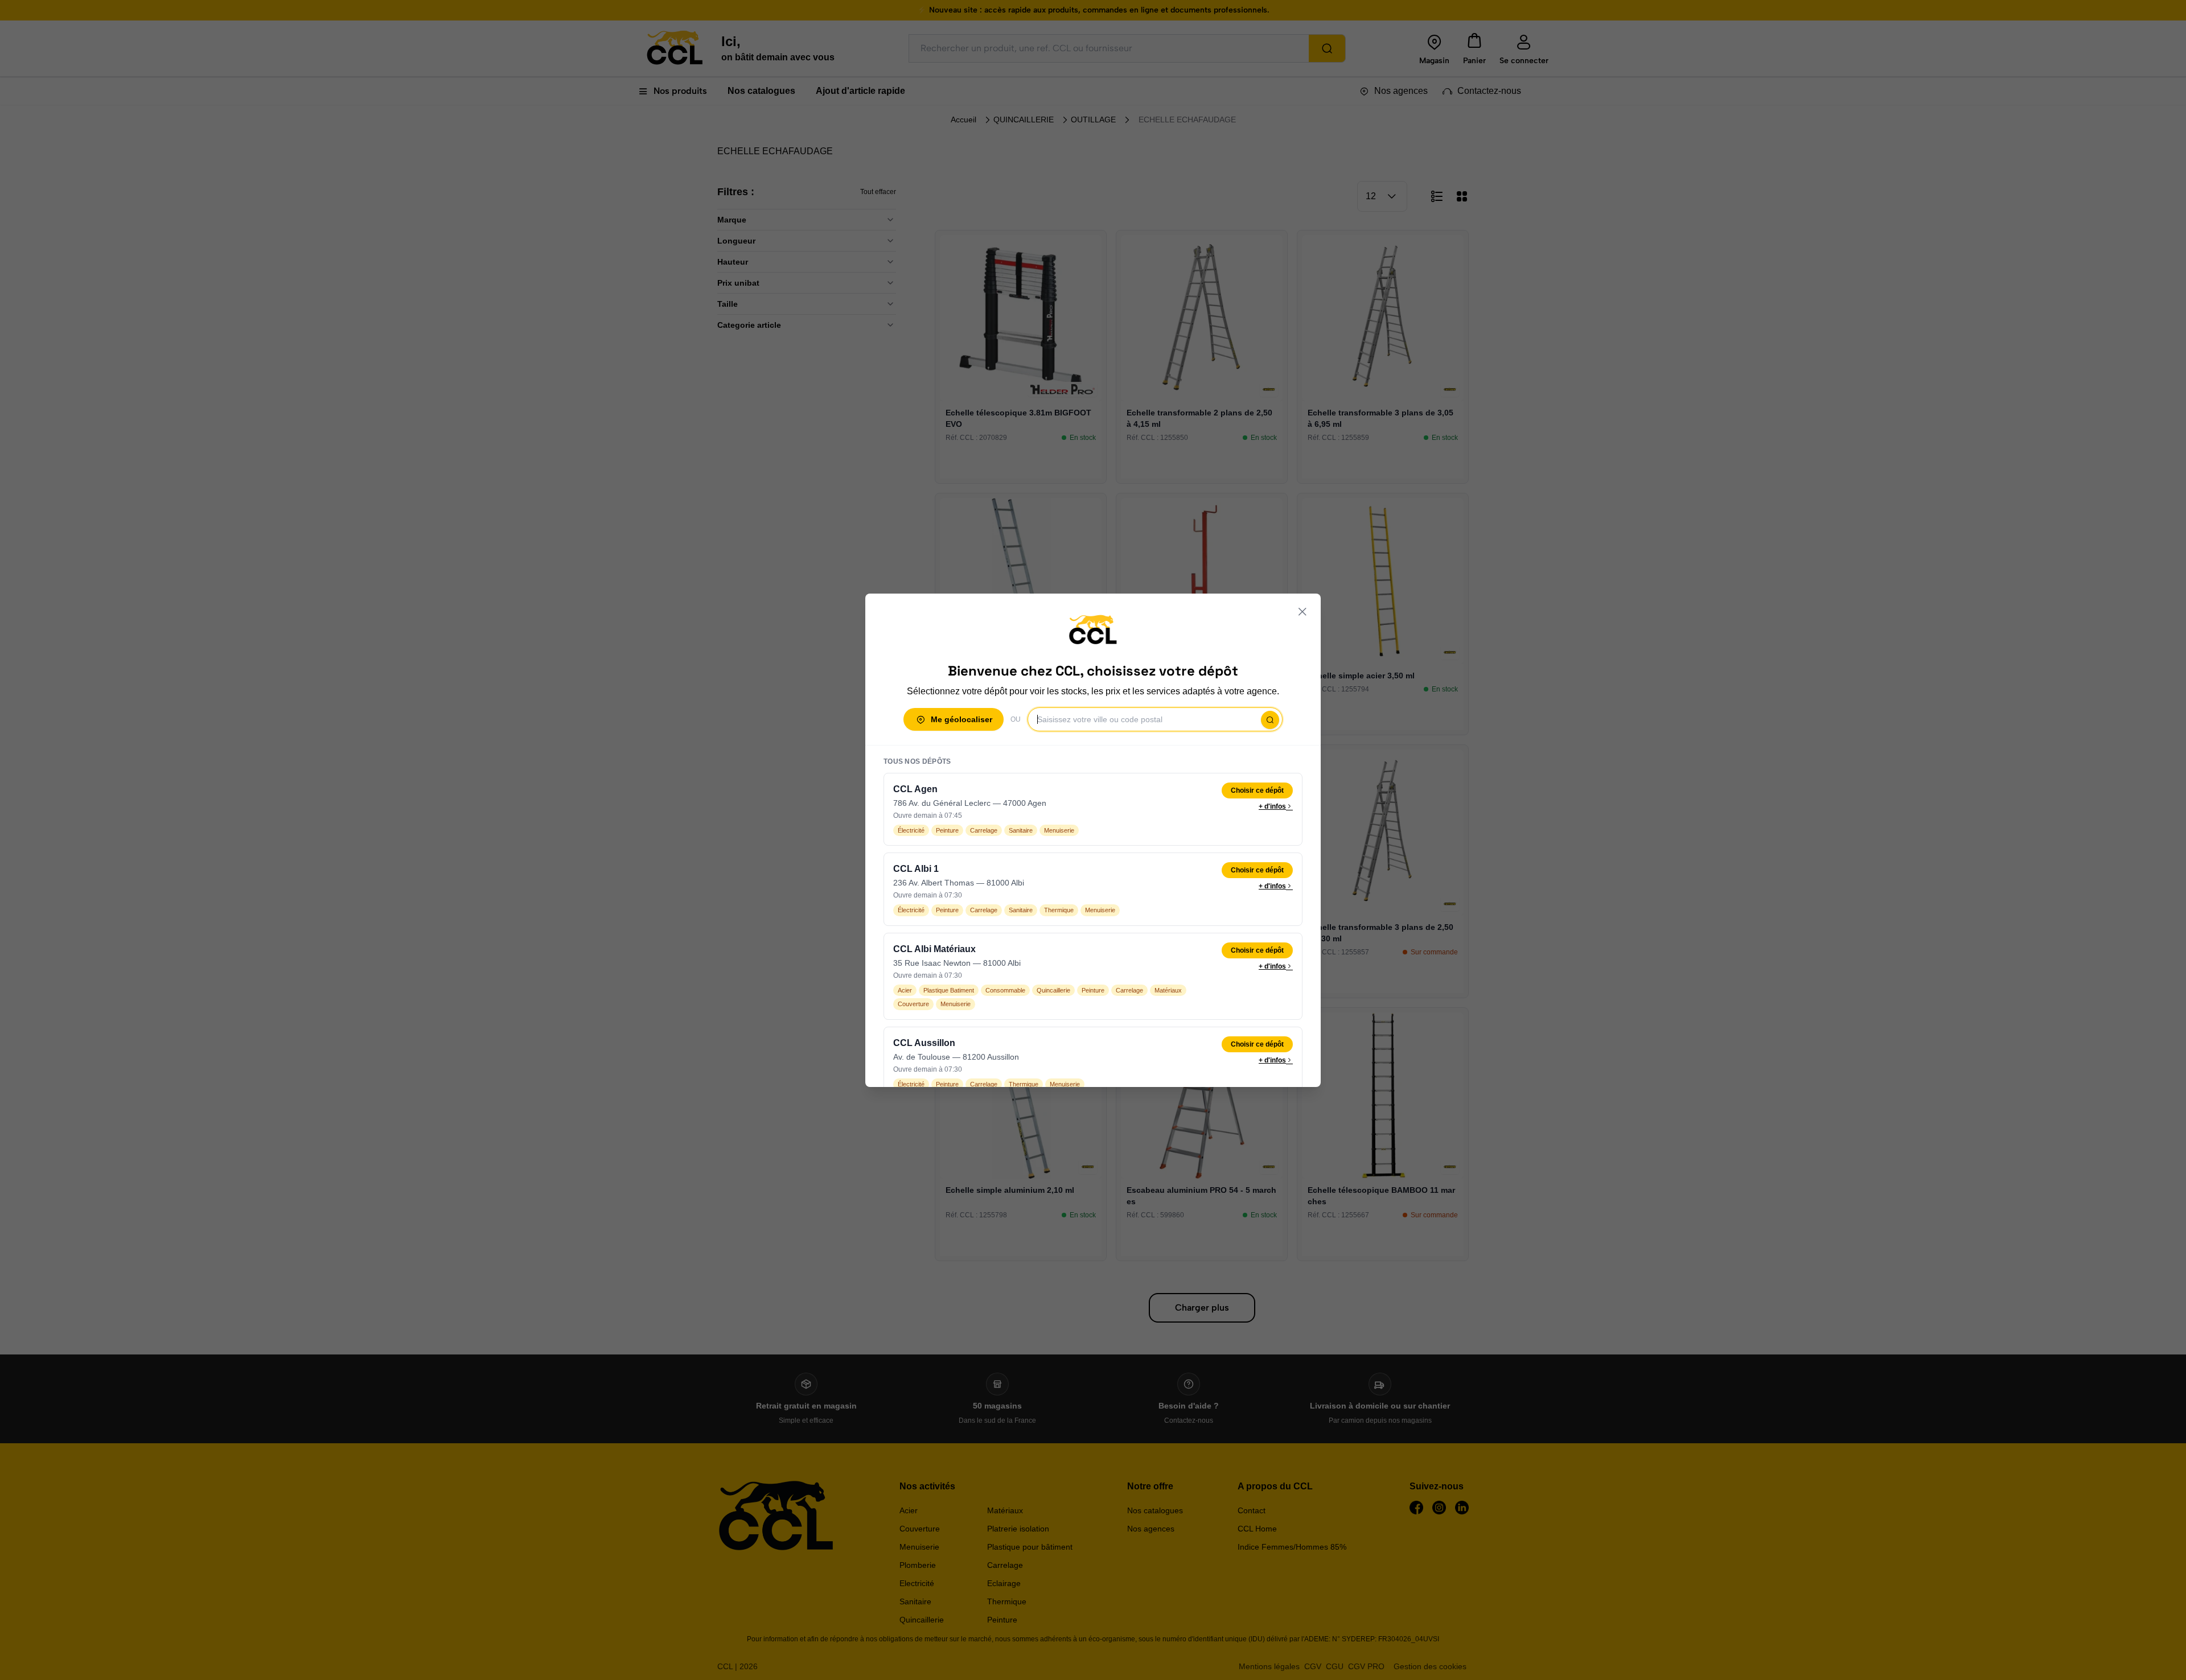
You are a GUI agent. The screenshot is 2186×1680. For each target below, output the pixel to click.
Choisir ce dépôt (1257, 790)
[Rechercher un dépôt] (1270, 720)
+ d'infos (1272, 806)
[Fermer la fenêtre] (1302, 612)
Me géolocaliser (961, 719)
